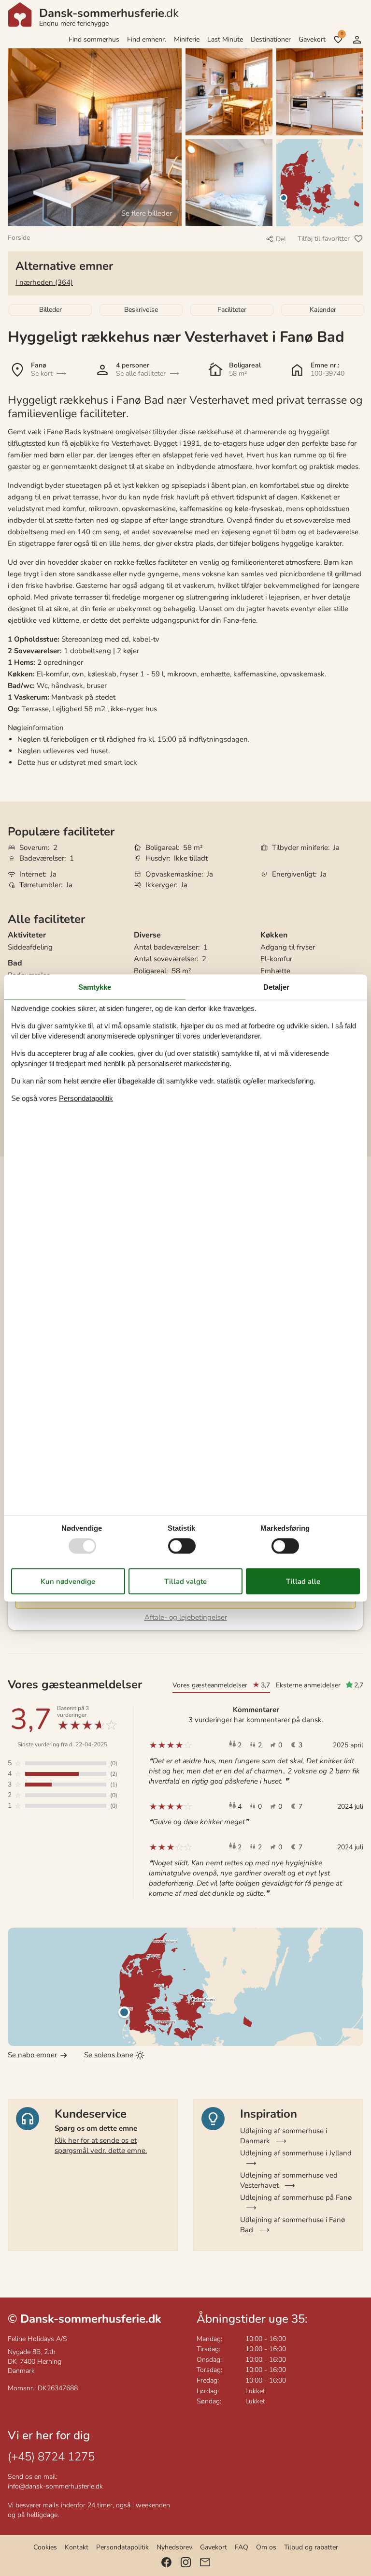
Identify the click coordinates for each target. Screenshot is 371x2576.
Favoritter (342, 34)
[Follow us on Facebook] (166, 2562)
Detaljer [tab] (276, 987)
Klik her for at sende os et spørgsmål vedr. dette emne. (101, 2145)
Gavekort (312, 39)
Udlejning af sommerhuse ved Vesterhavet (289, 2180)
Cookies (45, 2547)
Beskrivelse (141, 310)
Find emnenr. (147, 39)
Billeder (50, 310)
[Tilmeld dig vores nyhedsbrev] (205, 2562)
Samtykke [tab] (95, 987)
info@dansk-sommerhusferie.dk (55, 2486)
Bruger (357, 40)
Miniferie (187, 39)
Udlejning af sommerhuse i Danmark (284, 2136)
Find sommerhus (94, 39)
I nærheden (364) (44, 282)
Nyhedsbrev (174, 2547)
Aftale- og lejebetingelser (186, 1617)
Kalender (323, 310)
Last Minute (225, 39)
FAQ (242, 2547)
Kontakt (77, 2547)
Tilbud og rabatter (311, 2547)
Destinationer (271, 39)
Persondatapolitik (122, 2547)
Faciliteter (232, 310)
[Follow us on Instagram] (186, 2562)
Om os (266, 2547)
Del (281, 239)
